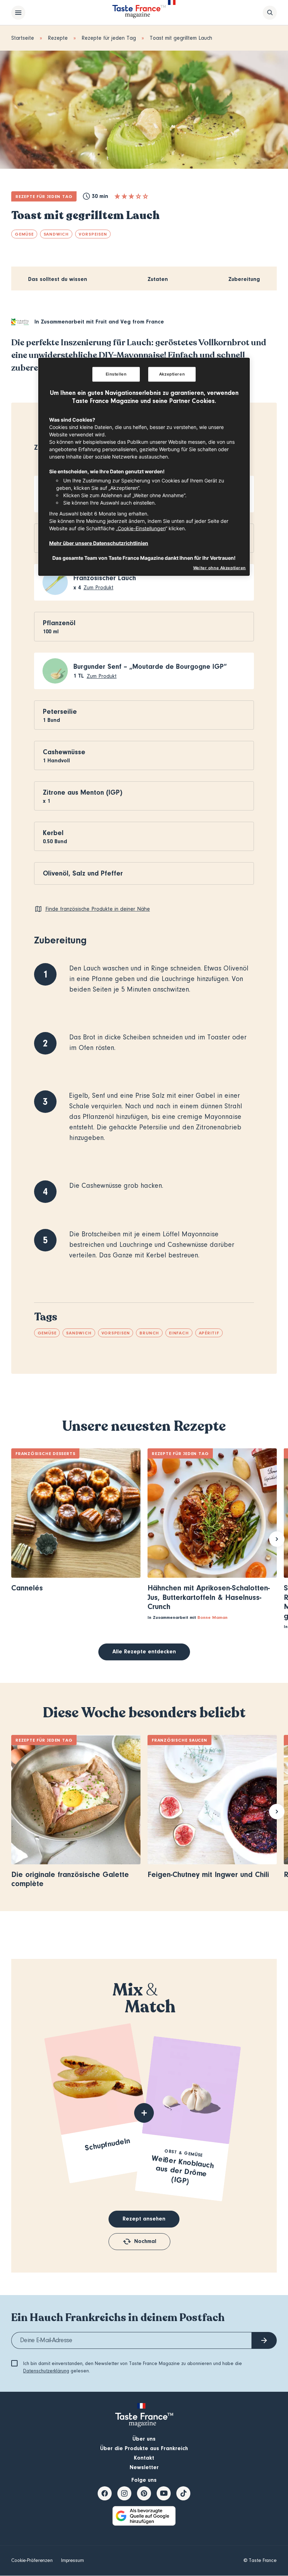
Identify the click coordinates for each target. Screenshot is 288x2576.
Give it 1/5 (117, 196)
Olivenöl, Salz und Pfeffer (83, 873)
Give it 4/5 (138, 196)
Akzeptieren (172, 374)
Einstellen (116, 374)
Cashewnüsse (64, 752)
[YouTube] (164, 2493)
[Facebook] (105, 2493)
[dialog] (144, 467)
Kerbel (53, 833)
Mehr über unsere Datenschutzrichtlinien (99, 543)
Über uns (144, 2439)
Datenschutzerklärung (46, 2371)
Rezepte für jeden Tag (109, 38)
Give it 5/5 (145, 196)
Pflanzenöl (59, 623)
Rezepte (58, 38)
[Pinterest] (144, 2493)
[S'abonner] (264, 2340)
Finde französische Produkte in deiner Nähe (98, 909)
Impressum (73, 2561)
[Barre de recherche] (270, 13)
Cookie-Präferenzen (32, 2561)
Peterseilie (60, 712)
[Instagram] (124, 2493)
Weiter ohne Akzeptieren (220, 568)
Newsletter (144, 2467)
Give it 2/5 (124, 196)
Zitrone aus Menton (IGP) (83, 792)
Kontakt (144, 2458)
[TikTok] (183, 2493)
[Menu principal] (18, 13)
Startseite (23, 38)
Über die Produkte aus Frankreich (144, 2448)
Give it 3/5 (131, 196)
